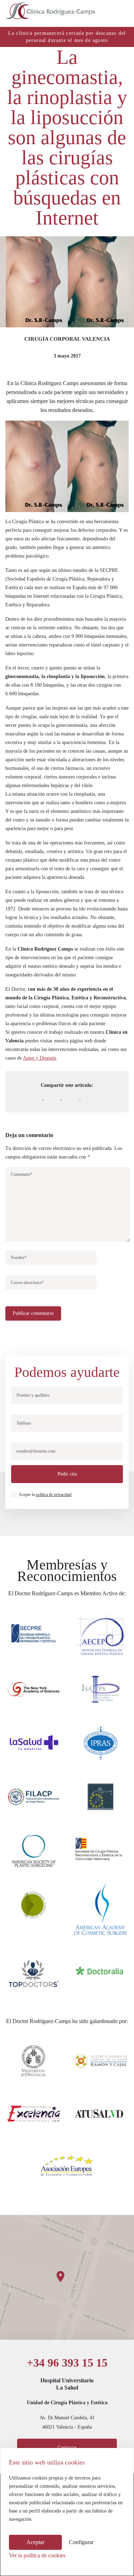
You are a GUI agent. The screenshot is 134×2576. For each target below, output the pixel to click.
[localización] (67, 2277)
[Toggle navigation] (121, 11)
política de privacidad (54, 1495)
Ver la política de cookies (37, 2555)
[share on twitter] (59, 1098)
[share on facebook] (40, 1098)
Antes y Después (39, 1058)
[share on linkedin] (77, 1098)
